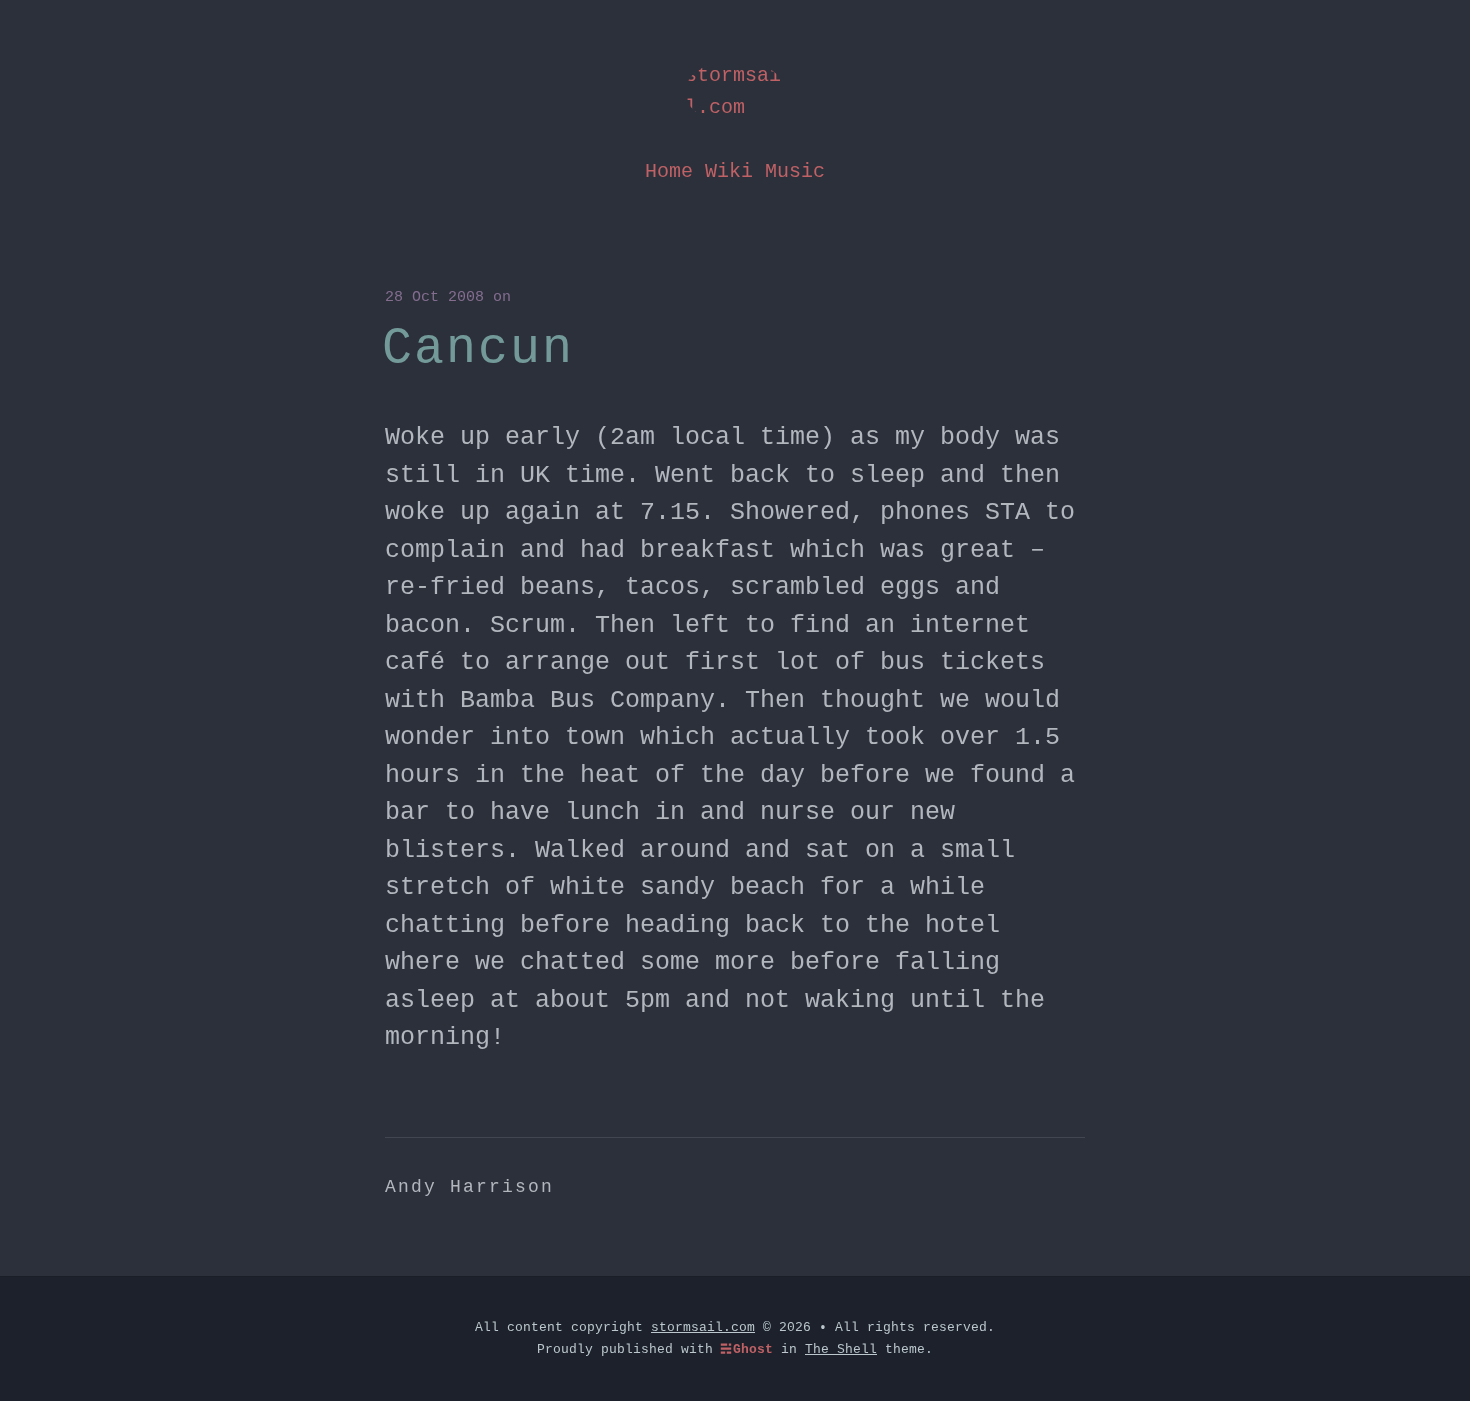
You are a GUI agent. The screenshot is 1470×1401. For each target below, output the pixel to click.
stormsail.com (733, 91)
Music (795, 171)
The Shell (841, 1349)
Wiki (729, 171)
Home (669, 171)
